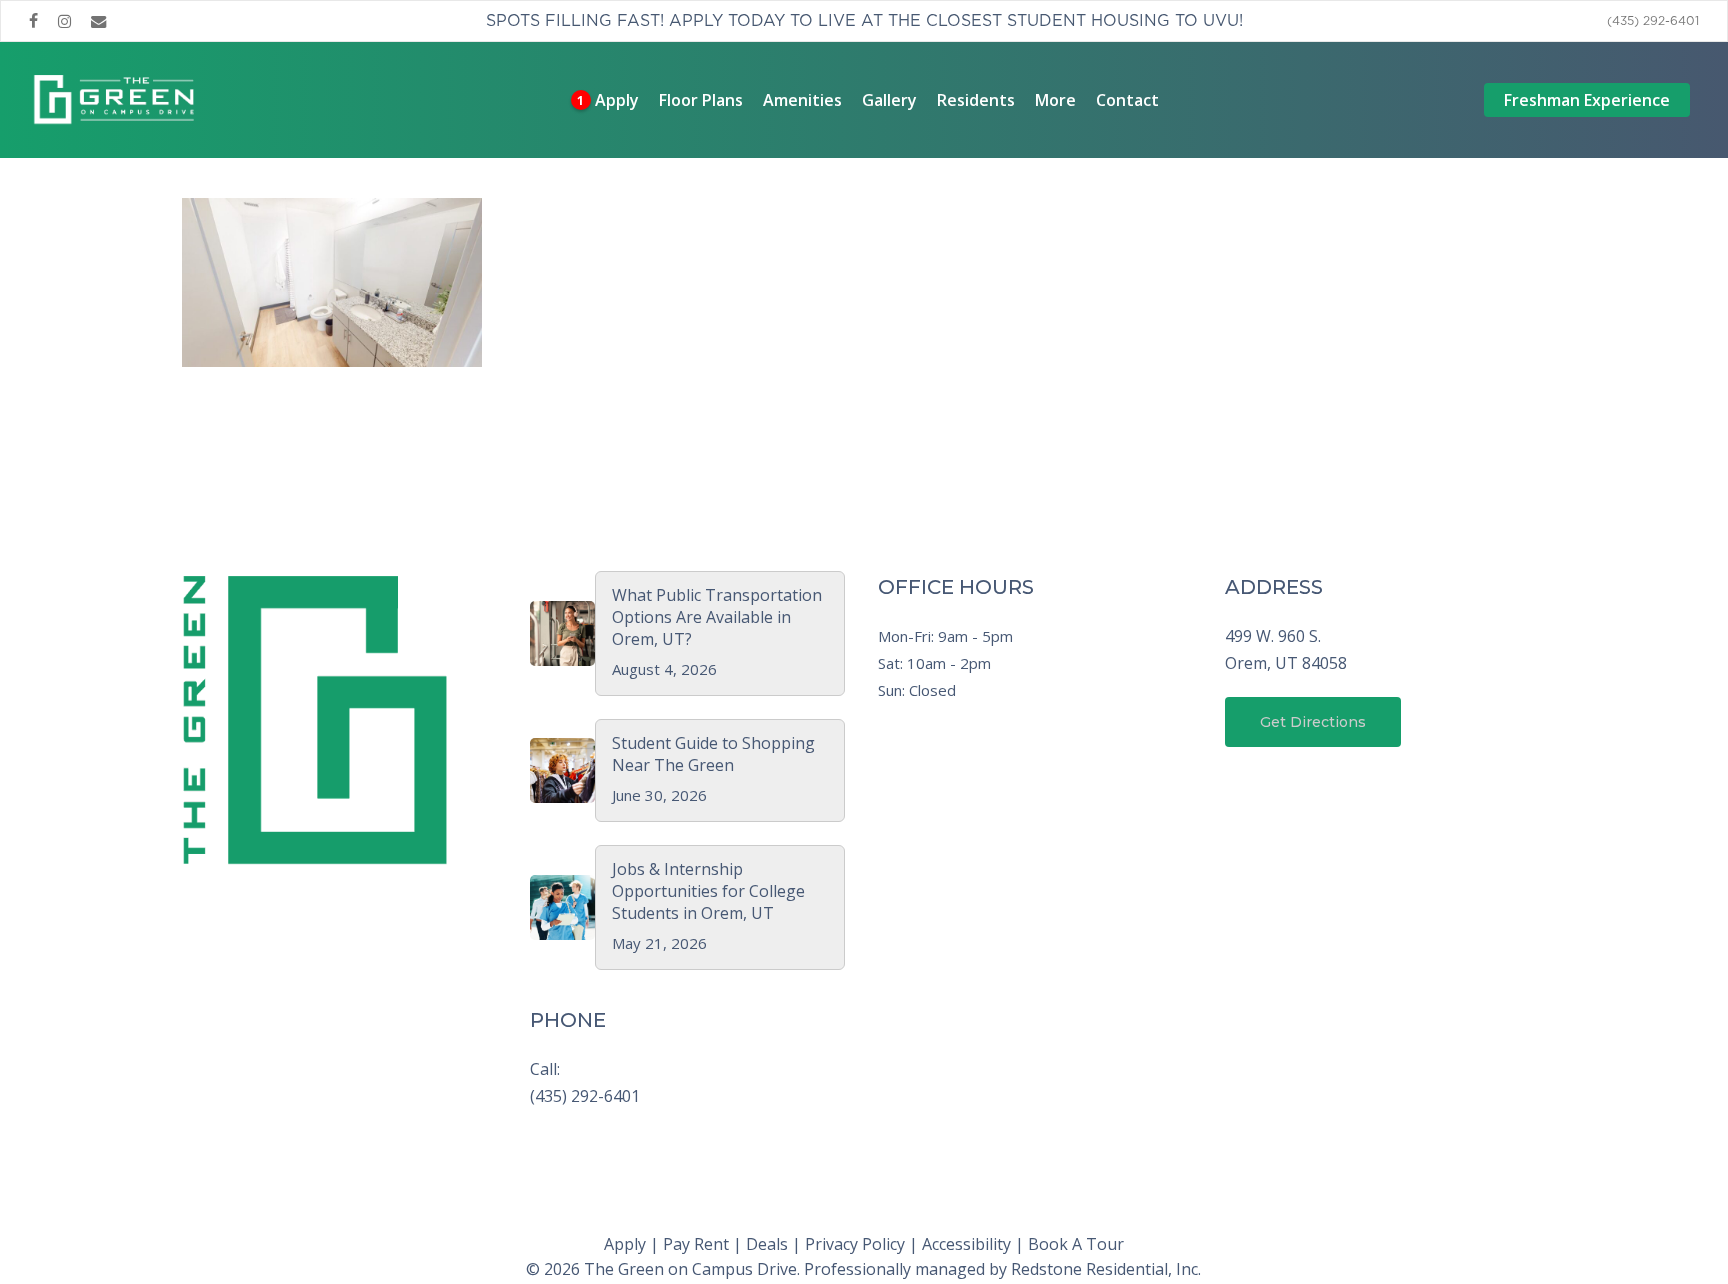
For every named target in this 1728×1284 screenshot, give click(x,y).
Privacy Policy (855, 1244)
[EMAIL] (99, 21)
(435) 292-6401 (585, 1096)
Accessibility (966, 1244)
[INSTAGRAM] (64, 21)
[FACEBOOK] (33, 21)
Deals (767, 1244)
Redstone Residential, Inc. (1106, 1269)
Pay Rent (696, 1244)
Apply (625, 1244)
